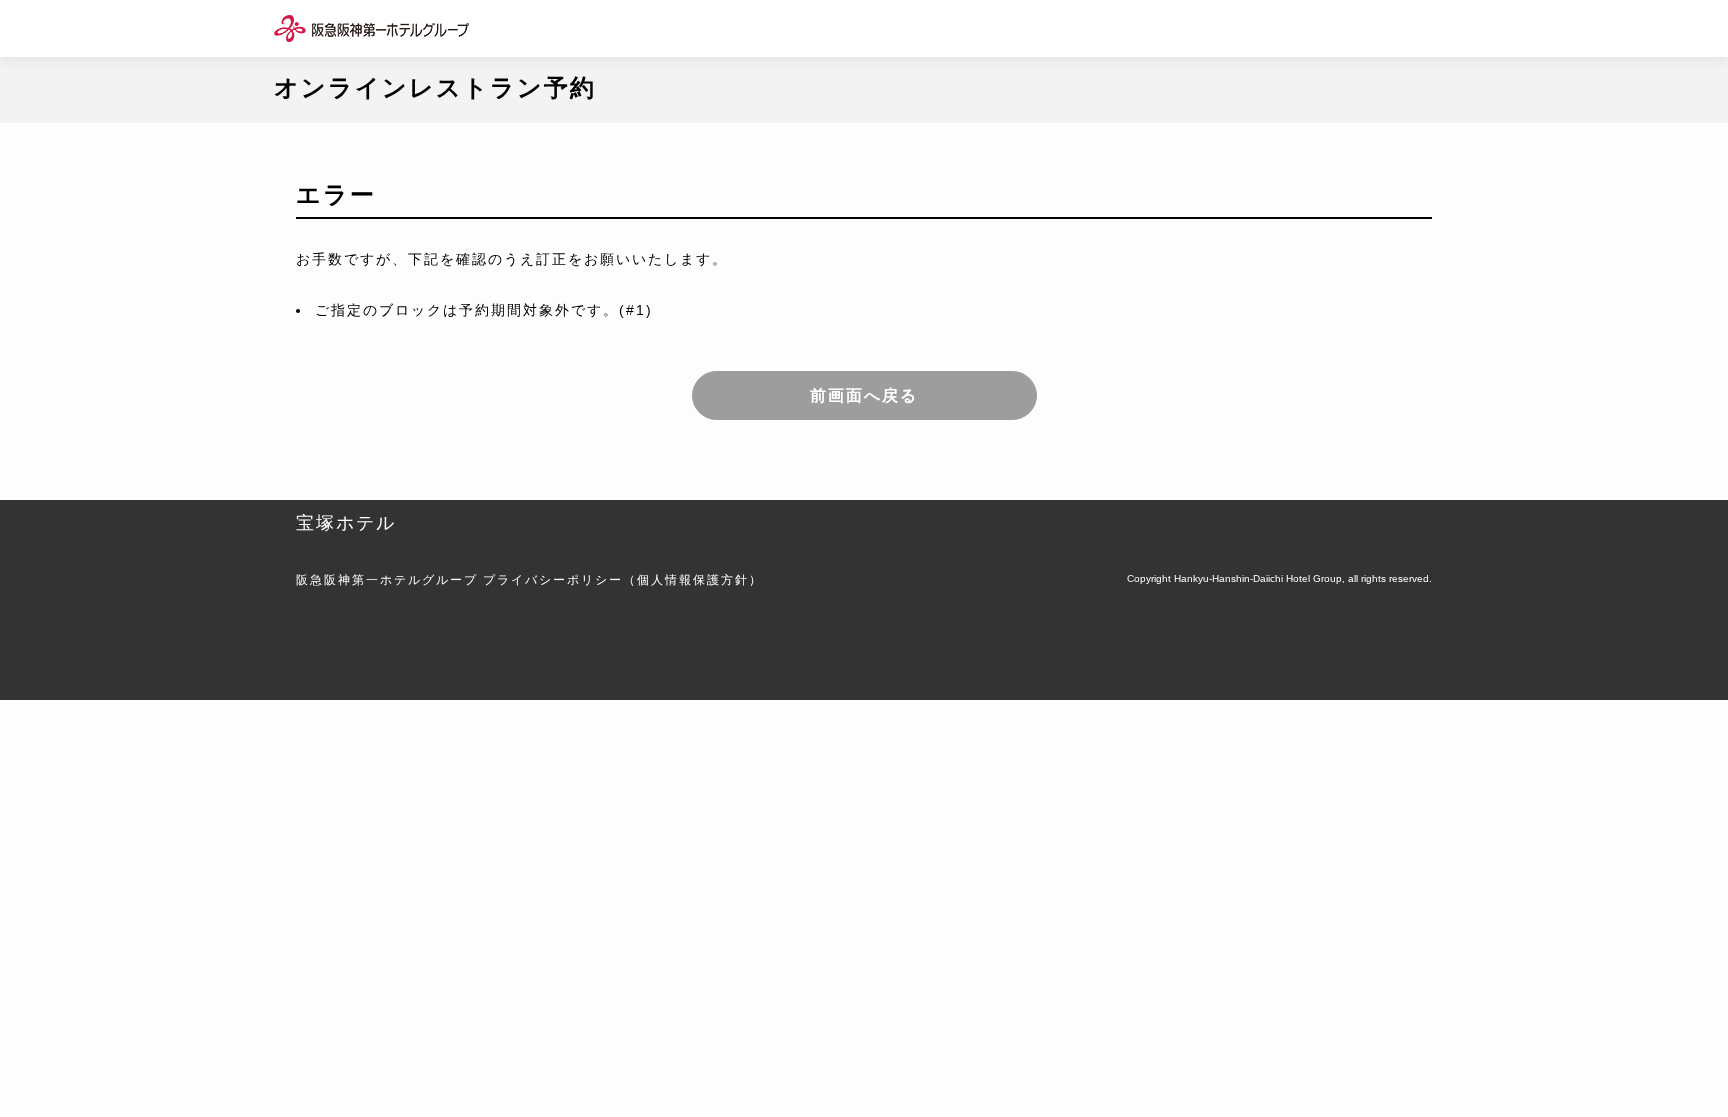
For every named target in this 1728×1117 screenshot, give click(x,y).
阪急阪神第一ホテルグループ (387, 580)
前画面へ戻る (864, 395)
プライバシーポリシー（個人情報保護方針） (623, 580)
